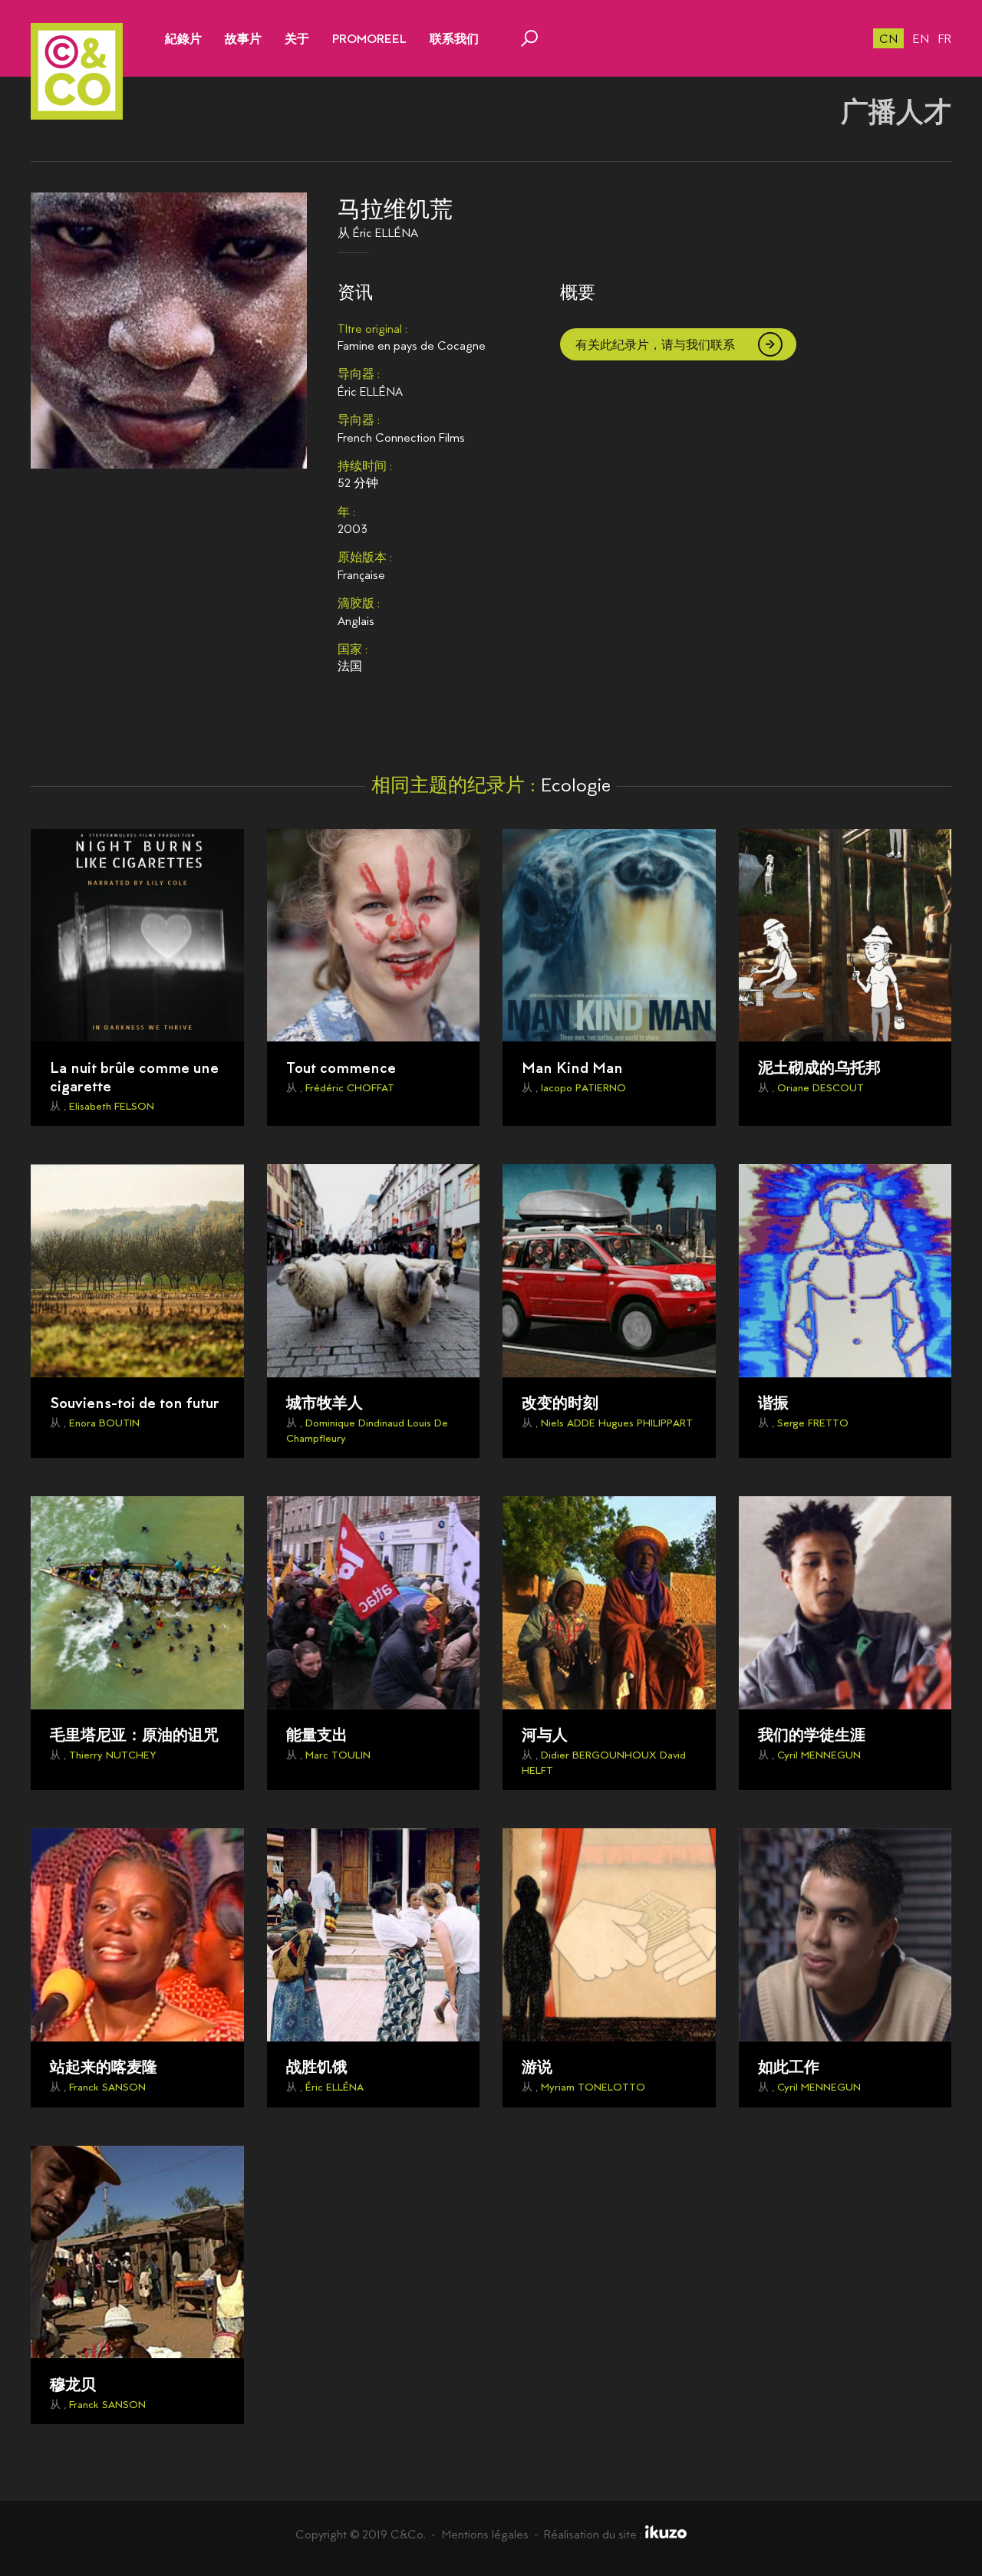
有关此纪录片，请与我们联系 (655, 345)
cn (888, 39)
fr (945, 39)
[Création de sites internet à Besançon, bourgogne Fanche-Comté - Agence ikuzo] (666, 2534)
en (921, 39)
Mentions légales (485, 2534)
